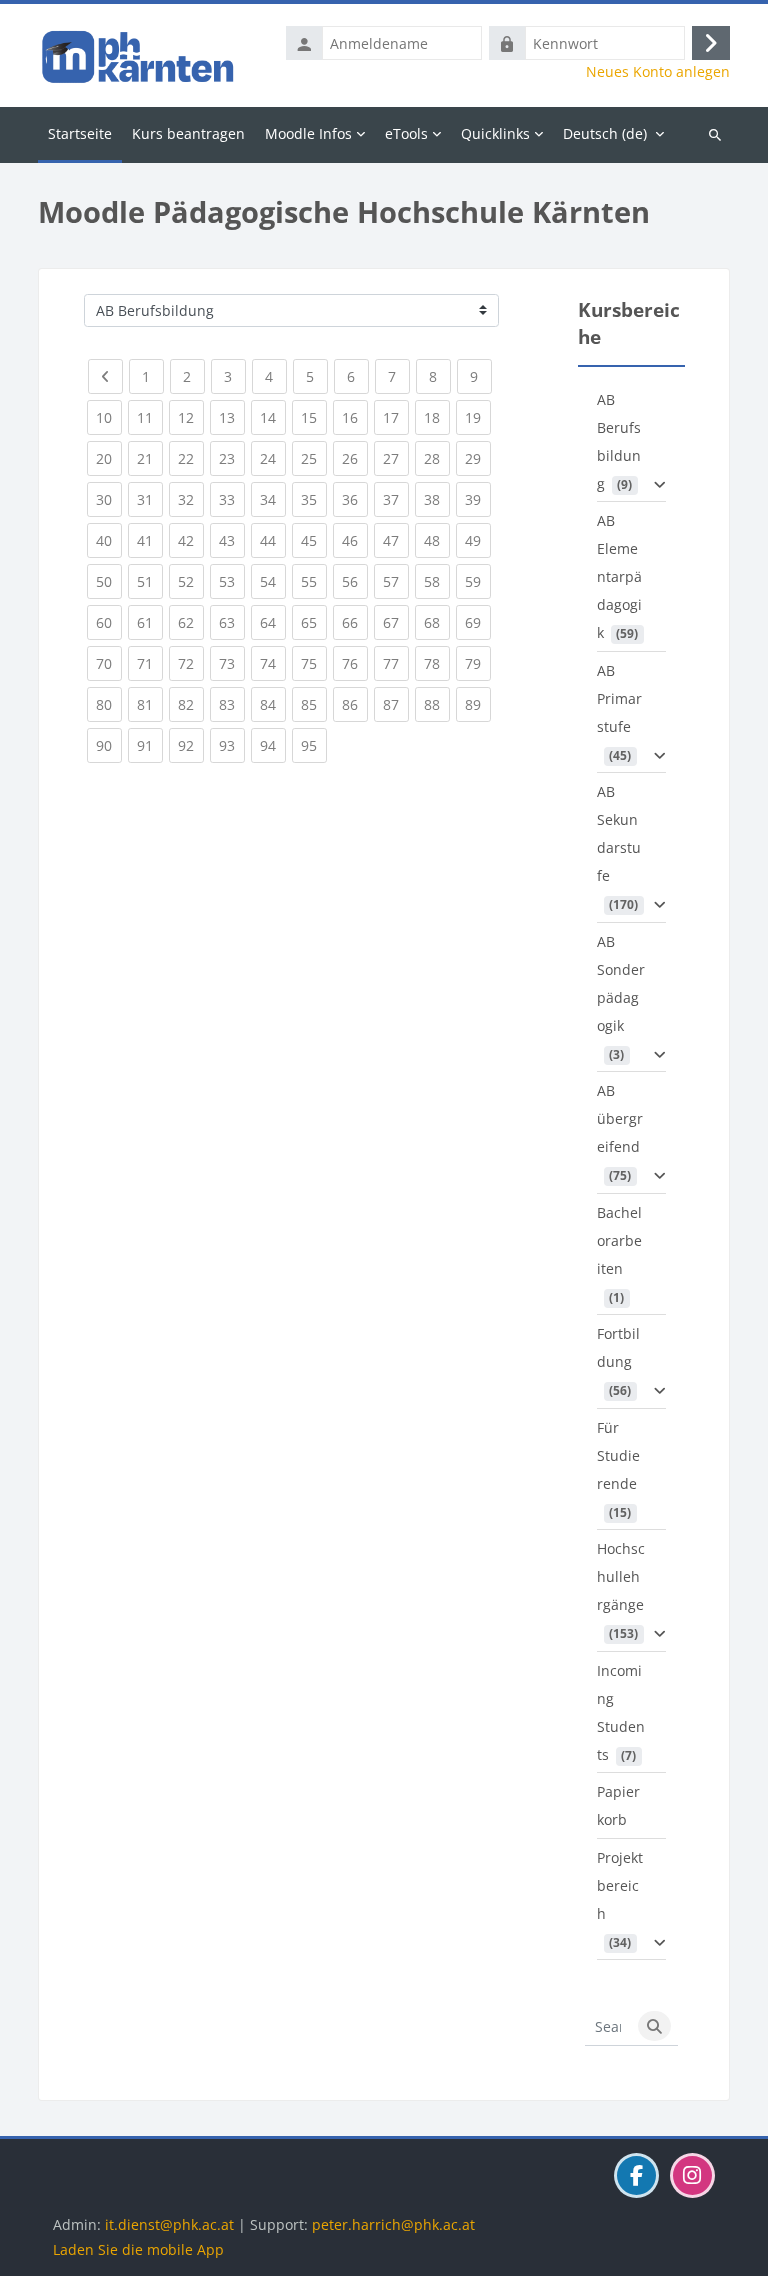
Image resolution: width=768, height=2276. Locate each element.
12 (191, 417)
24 (273, 458)
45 (314, 540)
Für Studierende (618, 1455)
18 (437, 417)
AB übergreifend (620, 1118)
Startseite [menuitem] (80, 133)
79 (478, 663)
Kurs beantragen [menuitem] (188, 133)
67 (396, 622)
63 (232, 622)
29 (478, 458)
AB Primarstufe (619, 698)
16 (355, 417)
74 (273, 663)
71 (150, 663)
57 (396, 581)
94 (273, 745)
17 (396, 417)
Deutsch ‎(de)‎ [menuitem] (605, 133)
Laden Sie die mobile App (138, 2249)
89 (478, 704)
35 (314, 499)
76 (355, 663)
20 (109, 458)
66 (355, 622)
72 (191, 663)
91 (150, 745)
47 (396, 540)
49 (478, 540)
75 (314, 663)
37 (396, 499)
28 (437, 458)
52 (191, 581)
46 (355, 540)
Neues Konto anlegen (658, 72)
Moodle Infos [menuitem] (308, 133)
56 (355, 581)
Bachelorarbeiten (619, 1240)
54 (273, 581)
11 (150, 417)
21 (150, 458)
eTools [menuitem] (406, 133)
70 (109, 663)
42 (191, 540)
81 (150, 704)
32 (191, 499)
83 (232, 704)
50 (109, 581)
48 (437, 540)
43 (232, 540)
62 (191, 622)
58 (437, 581)
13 (232, 417)
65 (314, 622)
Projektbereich (620, 1885)
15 (314, 417)
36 (355, 499)
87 (396, 704)
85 (314, 704)
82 (191, 704)
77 (396, 663)
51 (150, 581)
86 (355, 704)
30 (109, 499)
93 (232, 745)
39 (478, 499)
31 (150, 499)
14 (273, 417)
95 (314, 745)
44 (273, 540)
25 (314, 458)
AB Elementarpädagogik (619, 576)
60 (109, 622)
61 (150, 622)
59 (478, 581)
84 (273, 704)
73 (232, 663)
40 (109, 540)
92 (191, 745)
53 (232, 581)
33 (232, 499)
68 (437, 622)
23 (232, 458)
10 (109, 417)
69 (478, 622)
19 (478, 417)
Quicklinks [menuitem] (495, 133)
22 (191, 458)
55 (314, 581)
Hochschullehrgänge (621, 1576)
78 (437, 663)
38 (437, 499)
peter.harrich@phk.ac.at (393, 2224)
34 (273, 499)
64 (273, 622)
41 (150, 540)
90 (109, 745)
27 (396, 458)
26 (355, 458)
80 (109, 704)
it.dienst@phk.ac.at (169, 2224)
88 (437, 704)
